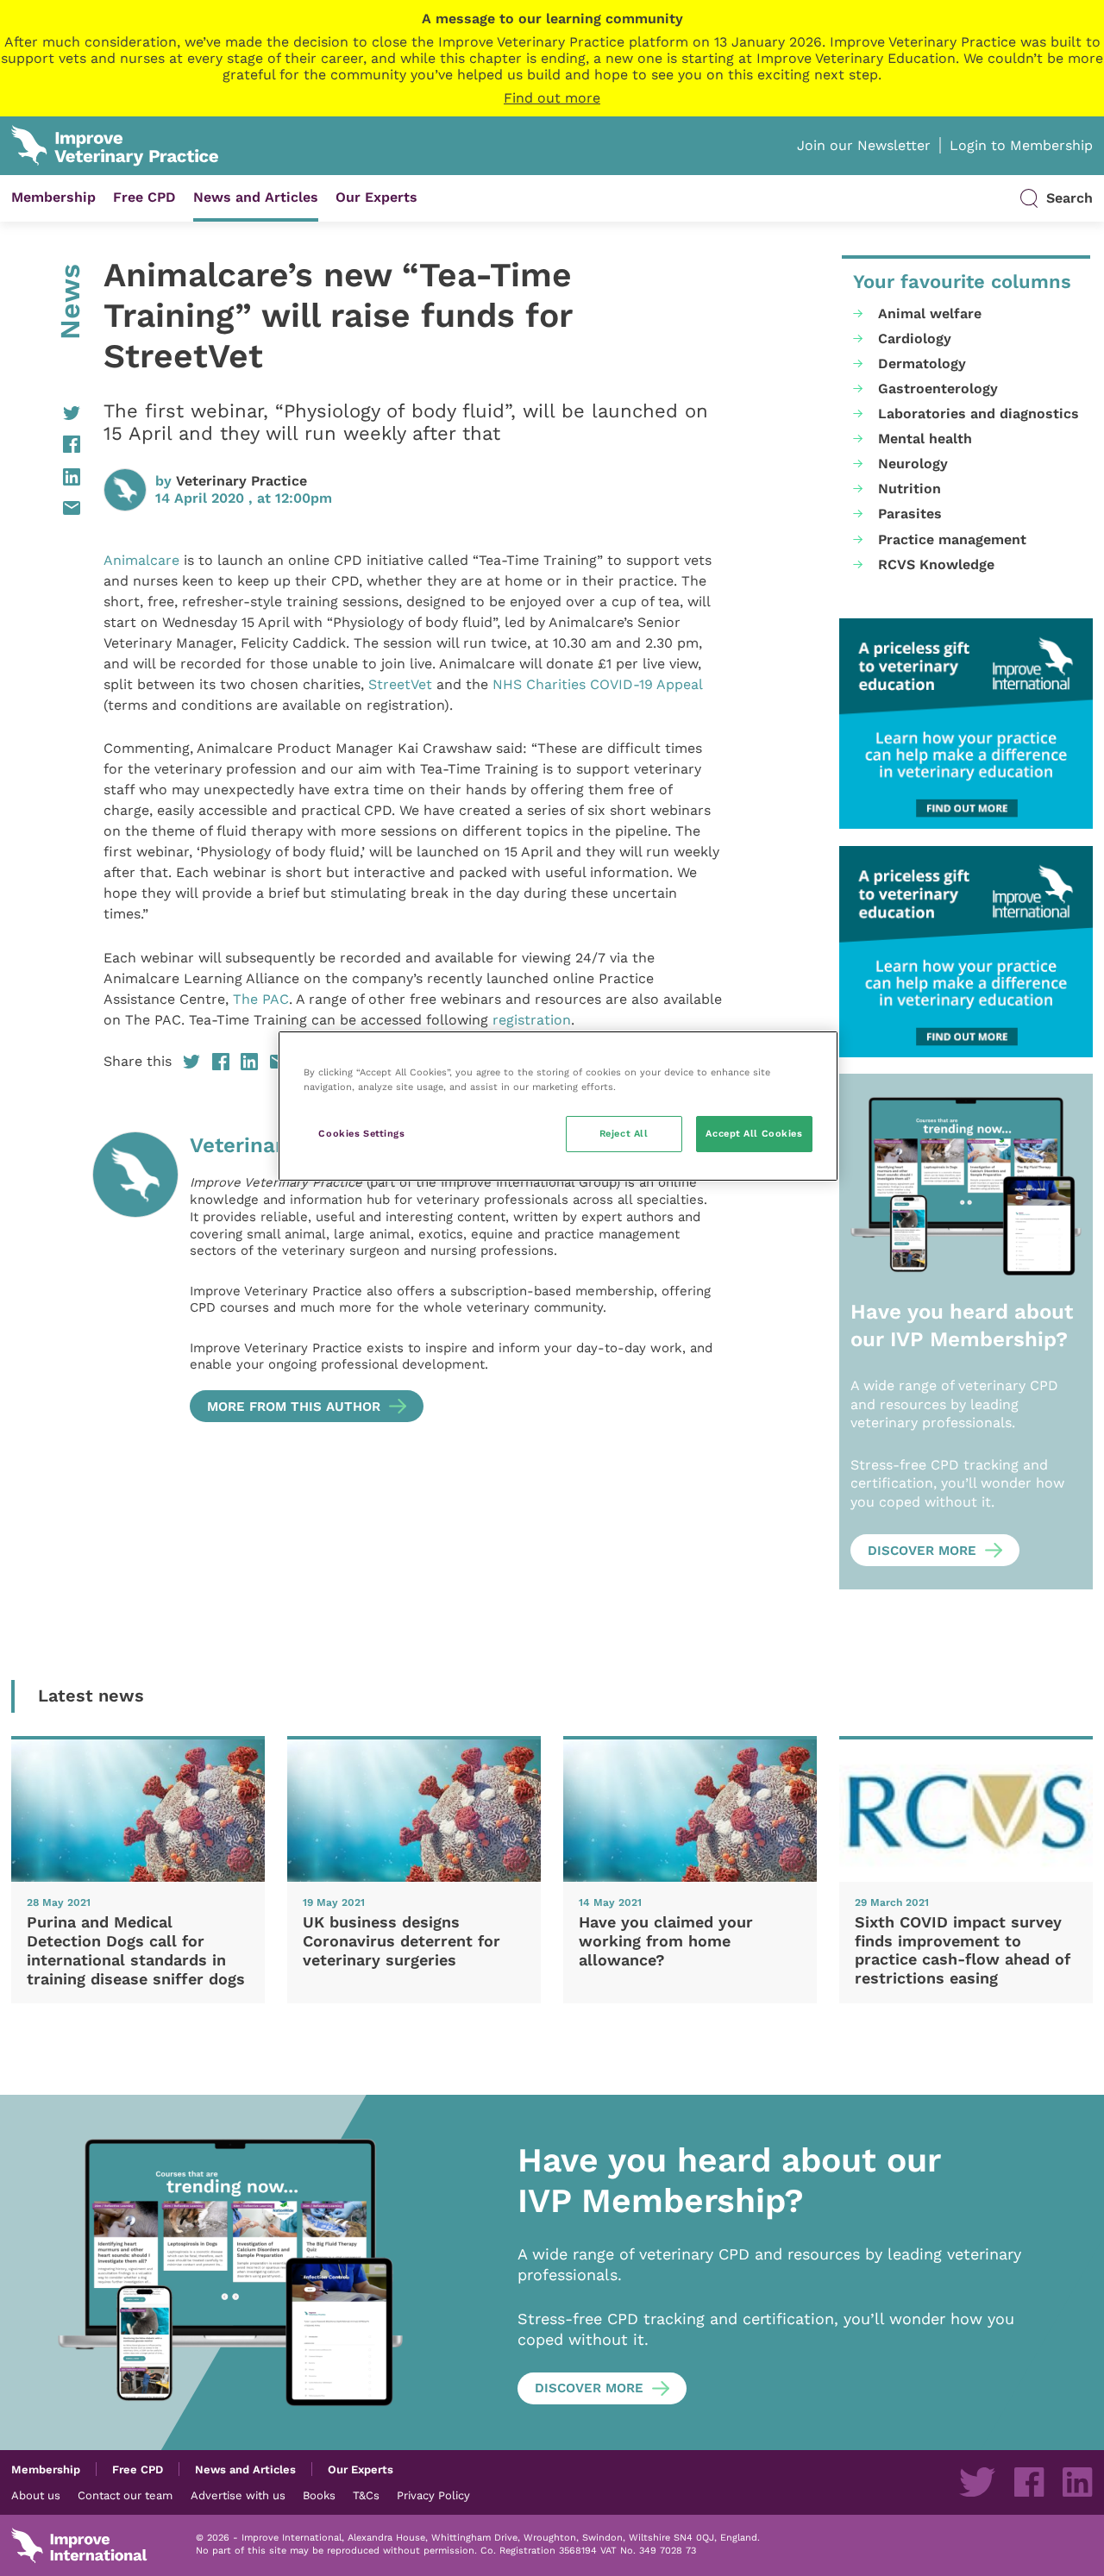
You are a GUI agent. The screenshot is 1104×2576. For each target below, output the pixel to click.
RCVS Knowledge (936, 564)
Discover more (922, 1551)
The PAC (261, 999)
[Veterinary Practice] (135, 1277)
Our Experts (376, 197)
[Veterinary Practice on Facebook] (1029, 2482)
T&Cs (366, 2495)
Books (319, 2495)
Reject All (624, 1133)
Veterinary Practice (241, 481)
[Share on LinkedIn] (46, 477)
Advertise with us (238, 2495)
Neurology (913, 464)
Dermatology (922, 364)
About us (36, 2495)
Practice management (952, 539)
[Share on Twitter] (46, 413)
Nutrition (910, 489)
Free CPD (144, 197)
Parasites (910, 514)
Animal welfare (930, 313)
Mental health (925, 439)
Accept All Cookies (754, 1133)
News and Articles (256, 197)
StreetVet (400, 684)
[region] (558, 1106)
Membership (53, 197)
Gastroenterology (938, 389)
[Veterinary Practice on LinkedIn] (1077, 2482)
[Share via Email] (46, 508)
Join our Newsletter (864, 145)
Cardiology (915, 338)
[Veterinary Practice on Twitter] (977, 2482)
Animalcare (141, 560)
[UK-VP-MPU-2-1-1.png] (966, 724)
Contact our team (125, 2495)
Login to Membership (1021, 145)
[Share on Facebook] (46, 444)
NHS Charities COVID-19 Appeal (597, 684)
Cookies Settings (361, 1133)
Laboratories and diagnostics (979, 414)
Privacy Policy (433, 2495)
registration (532, 1020)
